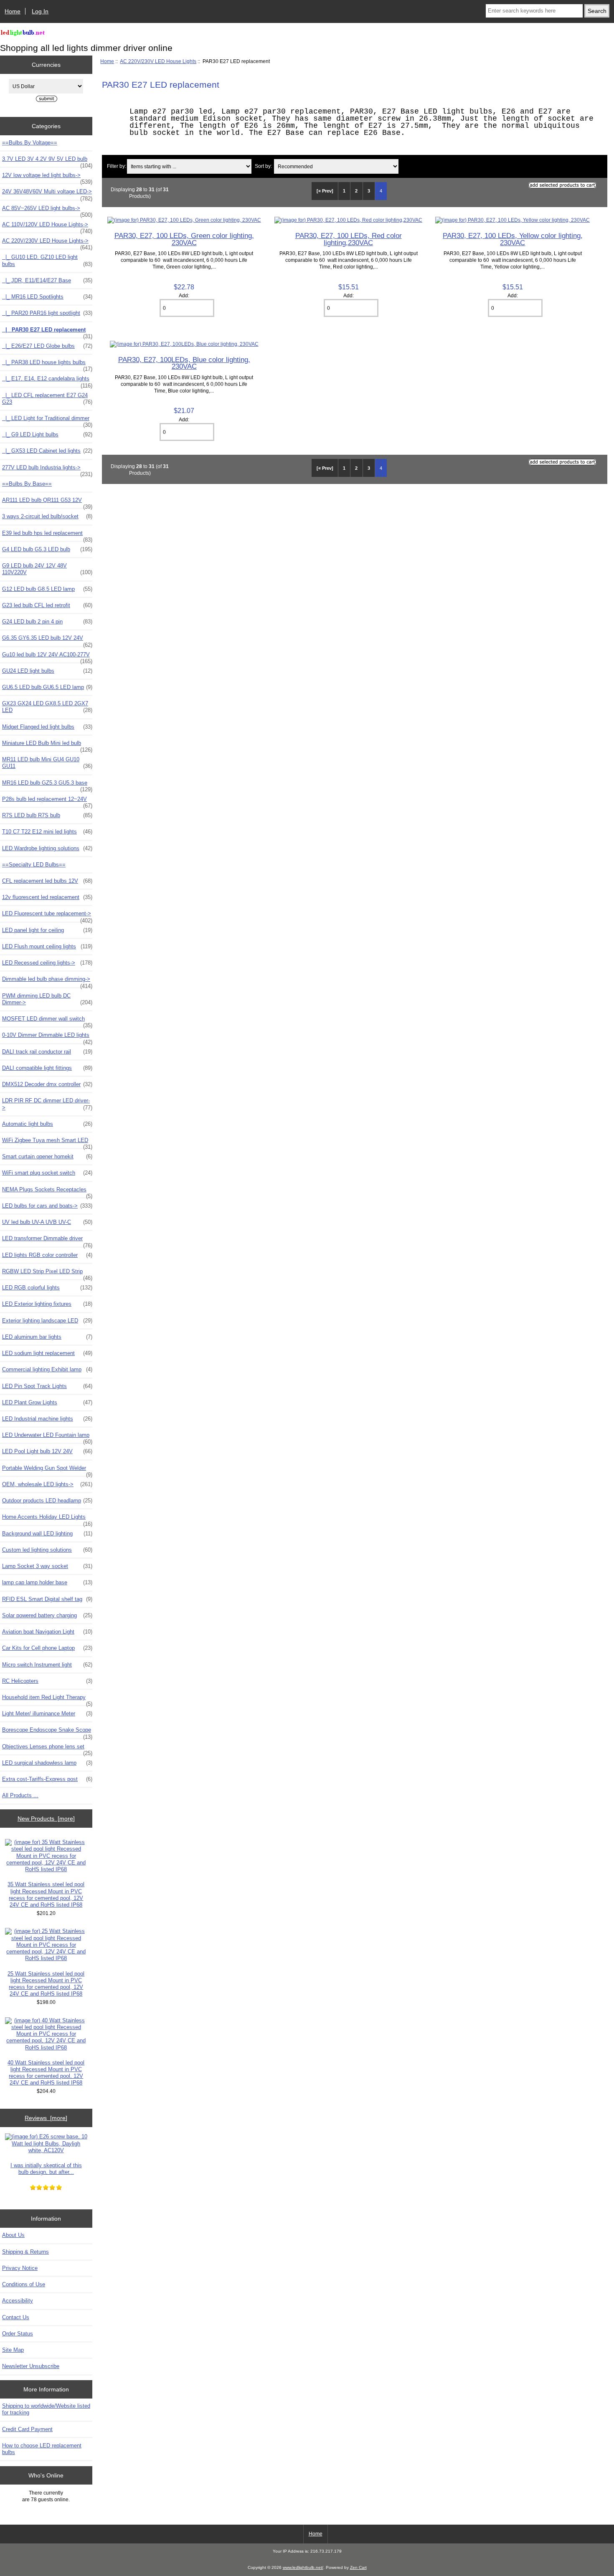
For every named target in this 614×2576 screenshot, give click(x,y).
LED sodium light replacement (47, 1353)
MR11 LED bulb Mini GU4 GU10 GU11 (47, 763)
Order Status (18, 2334)
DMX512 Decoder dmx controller (47, 1084)
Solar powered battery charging (47, 1615)
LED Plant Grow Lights (47, 1402)
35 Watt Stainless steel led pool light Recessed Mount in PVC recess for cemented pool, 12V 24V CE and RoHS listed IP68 (46, 1895)
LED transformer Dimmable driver (47, 1241)
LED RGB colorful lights (47, 1288)
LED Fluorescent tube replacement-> (47, 916)
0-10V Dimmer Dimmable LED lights (47, 1037)
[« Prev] (325, 191)
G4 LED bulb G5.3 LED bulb (47, 549)
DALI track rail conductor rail (47, 1052)
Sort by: (263, 166)
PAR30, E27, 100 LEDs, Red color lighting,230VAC (349, 239)
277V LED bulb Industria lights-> (47, 470)
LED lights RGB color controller (47, 1255)
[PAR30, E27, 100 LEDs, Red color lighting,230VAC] (348, 220)
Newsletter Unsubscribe (31, 2366)
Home (13, 11)
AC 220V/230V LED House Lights (158, 61)
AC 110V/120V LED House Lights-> (47, 227)
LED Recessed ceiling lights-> (47, 963)
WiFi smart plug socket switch (47, 1173)
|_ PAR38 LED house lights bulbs (47, 365)
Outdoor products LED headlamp (47, 1501)
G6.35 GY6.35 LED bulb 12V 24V (47, 640)
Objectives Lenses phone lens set (47, 1749)
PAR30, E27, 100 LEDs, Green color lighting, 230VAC (184, 239)
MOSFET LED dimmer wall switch (47, 1021)
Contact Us (16, 2317)
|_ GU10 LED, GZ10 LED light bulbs (47, 260)
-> (47, 243)
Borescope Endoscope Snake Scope (47, 1732)
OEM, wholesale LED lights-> (47, 1484)
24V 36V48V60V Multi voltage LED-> (47, 194)
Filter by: (117, 166)
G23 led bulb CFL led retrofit (47, 605)
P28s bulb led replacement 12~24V (47, 801)
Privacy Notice (20, 2268)
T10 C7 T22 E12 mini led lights (47, 832)
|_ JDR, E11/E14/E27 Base (47, 280)
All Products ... (20, 1795)
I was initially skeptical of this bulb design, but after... (46, 2169)
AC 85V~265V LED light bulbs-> (47, 210)
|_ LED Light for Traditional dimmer (47, 420)
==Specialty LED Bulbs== (34, 865)
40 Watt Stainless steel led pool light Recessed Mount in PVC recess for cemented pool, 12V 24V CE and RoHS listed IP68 (46, 2073)
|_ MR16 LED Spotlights (47, 297)
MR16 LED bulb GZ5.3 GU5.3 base (47, 785)
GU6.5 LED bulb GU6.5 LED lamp (47, 687)
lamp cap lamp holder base (47, 1582)
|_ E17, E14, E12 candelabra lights (47, 381)
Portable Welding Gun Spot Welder (47, 1470)
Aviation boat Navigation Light (47, 1632)
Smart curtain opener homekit (47, 1156)
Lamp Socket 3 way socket (47, 1566)
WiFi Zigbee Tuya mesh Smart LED (47, 1142)
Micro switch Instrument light (47, 1665)
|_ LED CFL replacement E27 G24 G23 (47, 399)
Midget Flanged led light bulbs (47, 727)
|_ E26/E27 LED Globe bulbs (47, 346)
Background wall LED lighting (47, 1534)
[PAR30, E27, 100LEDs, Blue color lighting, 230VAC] (184, 344)
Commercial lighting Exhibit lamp (47, 1369)
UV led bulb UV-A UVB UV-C (47, 1222)
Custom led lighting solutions (47, 1550)
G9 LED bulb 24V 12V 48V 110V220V (47, 569)
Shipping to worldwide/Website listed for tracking (46, 2409)
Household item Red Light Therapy (47, 1700)
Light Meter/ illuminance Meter (47, 1714)
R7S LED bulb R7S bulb (47, 815)
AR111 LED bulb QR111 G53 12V (47, 502)
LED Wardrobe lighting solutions (47, 848)
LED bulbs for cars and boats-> (47, 1206)
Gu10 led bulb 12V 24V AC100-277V (47, 657)
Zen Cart (358, 2567)
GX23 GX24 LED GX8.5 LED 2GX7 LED (47, 707)
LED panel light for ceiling (47, 930)
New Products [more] (46, 1819)
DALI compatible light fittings (47, 1068)
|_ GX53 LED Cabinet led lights (47, 451)
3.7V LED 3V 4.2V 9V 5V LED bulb (47, 161)
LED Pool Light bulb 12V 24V (47, 1451)
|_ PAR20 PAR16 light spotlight (47, 313)
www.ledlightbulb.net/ (303, 2567)
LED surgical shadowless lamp (47, 1763)
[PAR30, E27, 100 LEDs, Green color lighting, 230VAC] (184, 220)
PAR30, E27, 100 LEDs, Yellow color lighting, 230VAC (513, 239)
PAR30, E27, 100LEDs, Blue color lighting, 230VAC (184, 363)
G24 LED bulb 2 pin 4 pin (47, 622)
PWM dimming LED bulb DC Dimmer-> (47, 999)
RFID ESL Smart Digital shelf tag (47, 1599)
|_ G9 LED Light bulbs (47, 434)
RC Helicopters (47, 1681)
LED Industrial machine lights (47, 1419)
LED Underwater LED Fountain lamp (47, 1437)
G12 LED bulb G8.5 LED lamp (47, 589)
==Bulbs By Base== (27, 484)
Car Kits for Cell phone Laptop (47, 1648)
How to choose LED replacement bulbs (42, 2449)
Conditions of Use (24, 2284)
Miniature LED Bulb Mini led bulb (47, 745)
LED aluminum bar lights (47, 1337)
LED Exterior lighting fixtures (47, 1304)
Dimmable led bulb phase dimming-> (47, 981)
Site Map (13, 2350)
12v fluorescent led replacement (47, 897)
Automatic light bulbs (47, 1124)
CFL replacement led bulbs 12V (47, 881)
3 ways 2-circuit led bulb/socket (47, 516)
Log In (40, 11)
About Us (13, 2235)
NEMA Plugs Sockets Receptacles (47, 1192)
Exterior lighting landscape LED (47, 1321)
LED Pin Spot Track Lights (47, 1386)
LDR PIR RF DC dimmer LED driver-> (47, 1104)
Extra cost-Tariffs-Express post (47, 1779)
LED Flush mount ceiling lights (47, 946)
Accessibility (18, 2301)
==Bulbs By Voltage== (30, 143)
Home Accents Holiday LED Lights (47, 1519)
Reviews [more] (46, 2118)
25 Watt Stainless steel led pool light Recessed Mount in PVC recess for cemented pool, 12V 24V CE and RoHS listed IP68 (46, 1984)
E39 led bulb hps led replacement (47, 535)
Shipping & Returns (25, 2252)
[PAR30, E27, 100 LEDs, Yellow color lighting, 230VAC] (513, 220)
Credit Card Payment (27, 2429)
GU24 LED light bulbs (47, 671)
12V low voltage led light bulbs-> (47, 177)
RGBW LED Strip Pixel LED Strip (47, 1274)
